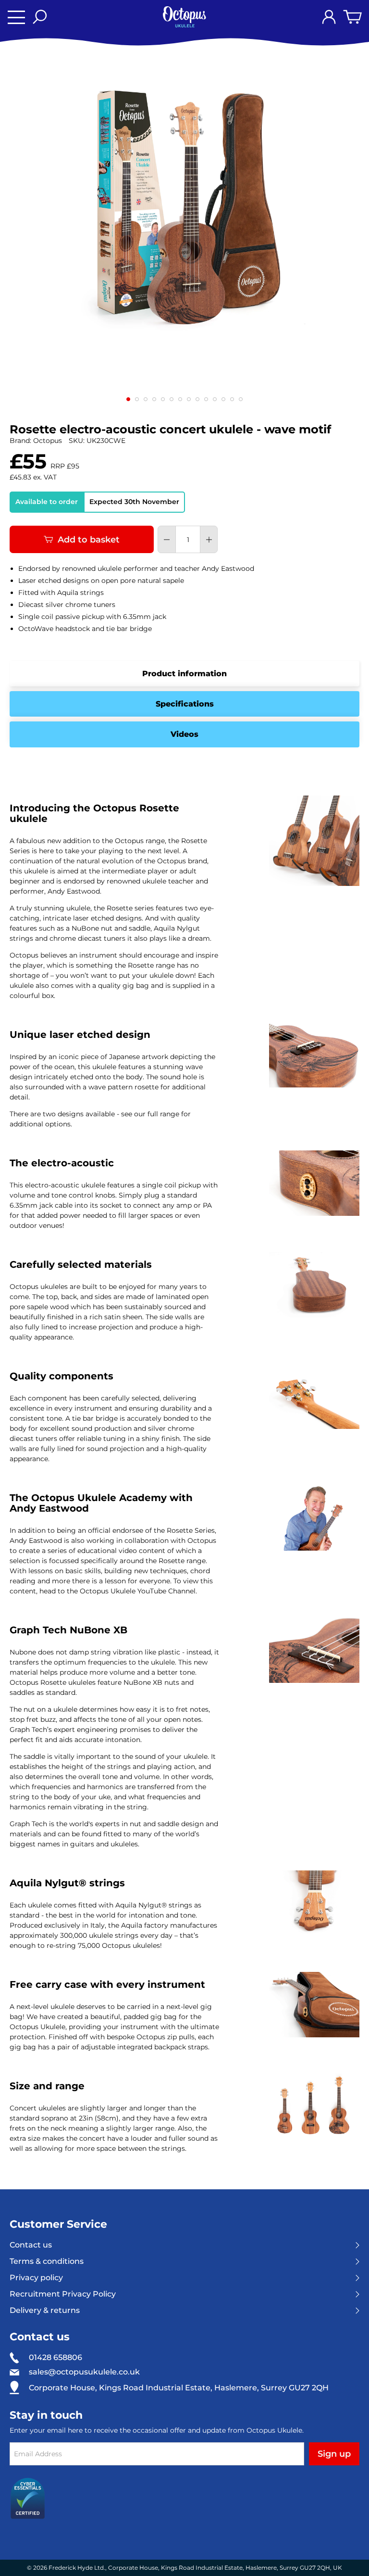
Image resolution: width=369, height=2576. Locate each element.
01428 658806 (55, 2357)
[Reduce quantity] (167, 540)
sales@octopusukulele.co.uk (84, 2372)
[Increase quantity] (209, 540)
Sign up (334, 2454)
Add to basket (89, 540)
